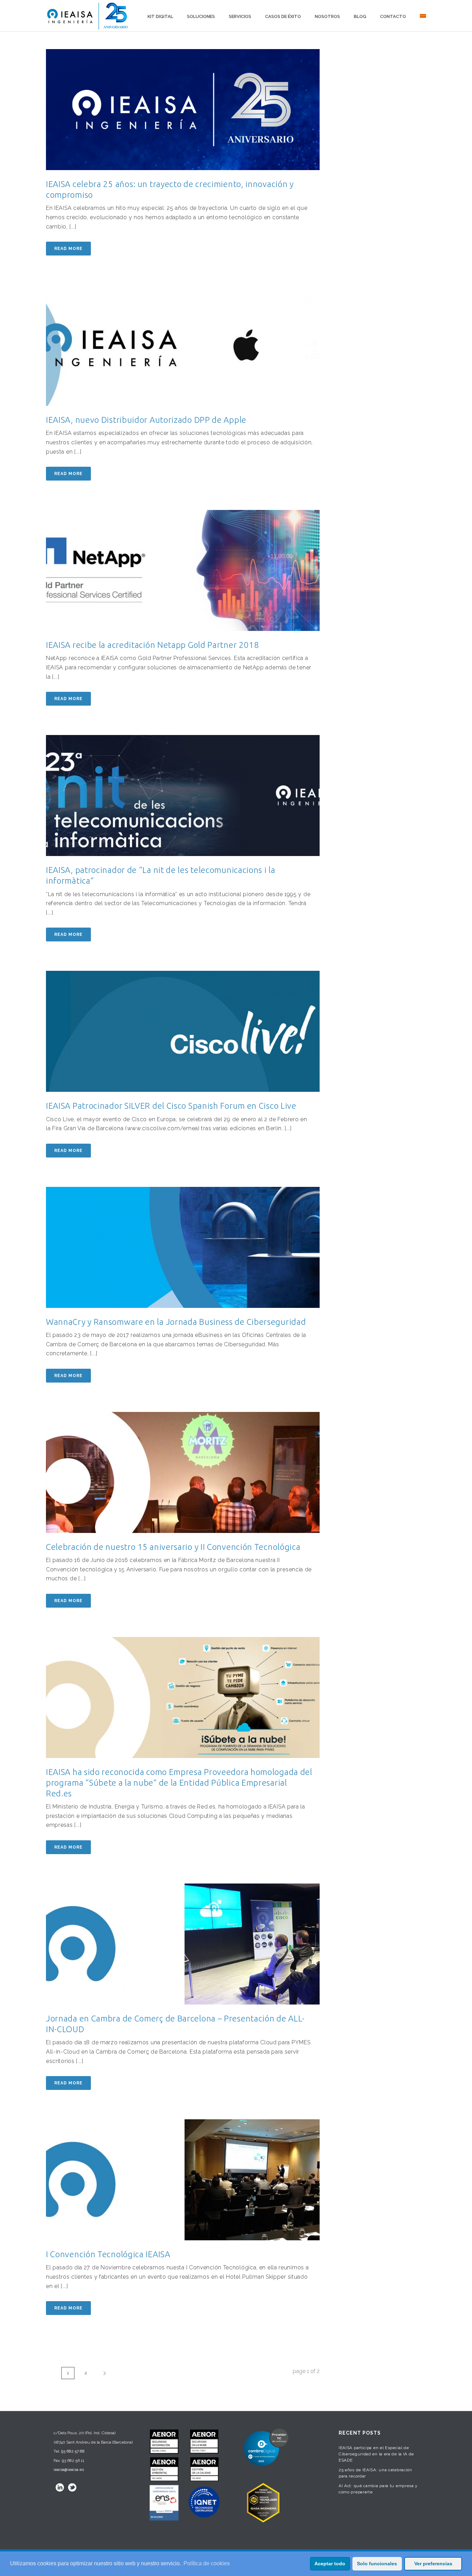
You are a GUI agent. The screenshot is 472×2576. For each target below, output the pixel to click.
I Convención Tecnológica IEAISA (108, 2254)
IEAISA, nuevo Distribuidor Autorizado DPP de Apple (146, 420)
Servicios (240, 16)
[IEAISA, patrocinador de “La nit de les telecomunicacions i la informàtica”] (183, 796)
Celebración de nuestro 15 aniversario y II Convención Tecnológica (173, 1547)
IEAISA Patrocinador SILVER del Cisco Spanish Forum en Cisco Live (171, 1106)
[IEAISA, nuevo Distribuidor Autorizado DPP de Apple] (183, 345)
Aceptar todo (330, 2564)
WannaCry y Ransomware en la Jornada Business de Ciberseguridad (176, 1322)
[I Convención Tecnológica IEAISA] (183, 2180)
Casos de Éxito (283, 16)
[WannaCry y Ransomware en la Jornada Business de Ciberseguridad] (183, 1247)
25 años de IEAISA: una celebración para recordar (375, 2473)
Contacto (393, 16)
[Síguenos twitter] (72, 2487)
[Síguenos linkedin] (60, 2487)
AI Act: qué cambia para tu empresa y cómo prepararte (378, 2489)
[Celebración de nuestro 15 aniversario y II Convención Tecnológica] (183, 1472)
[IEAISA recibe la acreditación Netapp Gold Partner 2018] (183, 570)
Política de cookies (207, 2563)
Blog (360, 16)
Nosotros (327, 16)
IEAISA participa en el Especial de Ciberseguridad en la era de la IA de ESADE (376, 2454)
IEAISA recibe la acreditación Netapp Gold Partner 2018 (153, 645)
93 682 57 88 (73, 2451)
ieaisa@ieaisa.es (69, 2470)
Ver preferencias (433, 2564)
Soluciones (201, 16)
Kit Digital (160, 16)
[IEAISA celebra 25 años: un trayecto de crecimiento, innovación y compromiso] (183, 110)
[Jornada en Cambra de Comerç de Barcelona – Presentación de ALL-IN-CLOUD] (183, 1944)
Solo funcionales (377, 2564)
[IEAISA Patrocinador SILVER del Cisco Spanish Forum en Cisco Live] (183, 1031)
